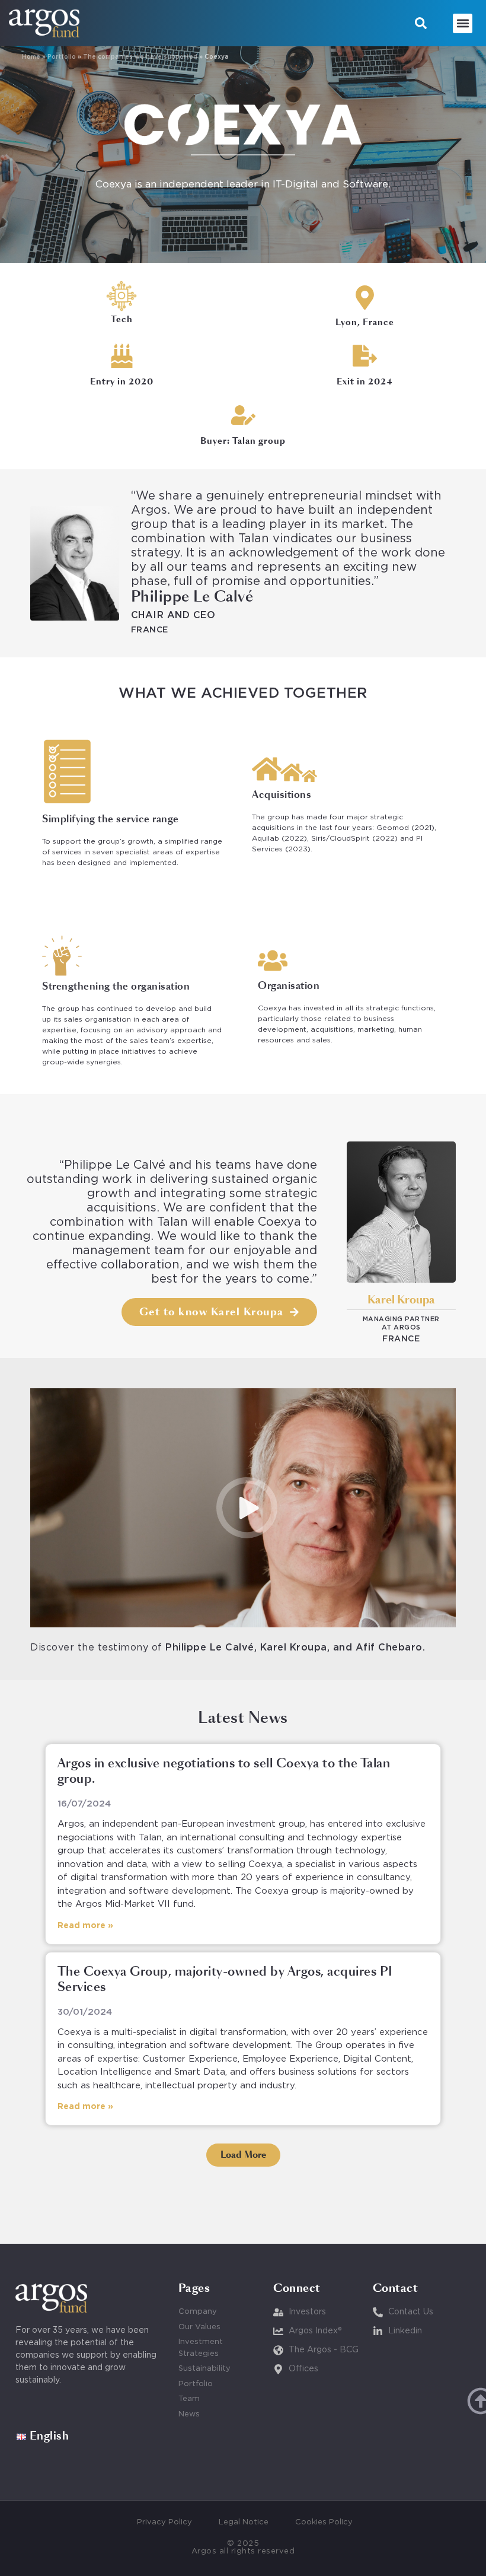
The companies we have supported (140, 57)
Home (31, 57)
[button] (421, 23)
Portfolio (62, 57)
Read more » (85, 1926)
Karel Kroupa (401, 1300)
